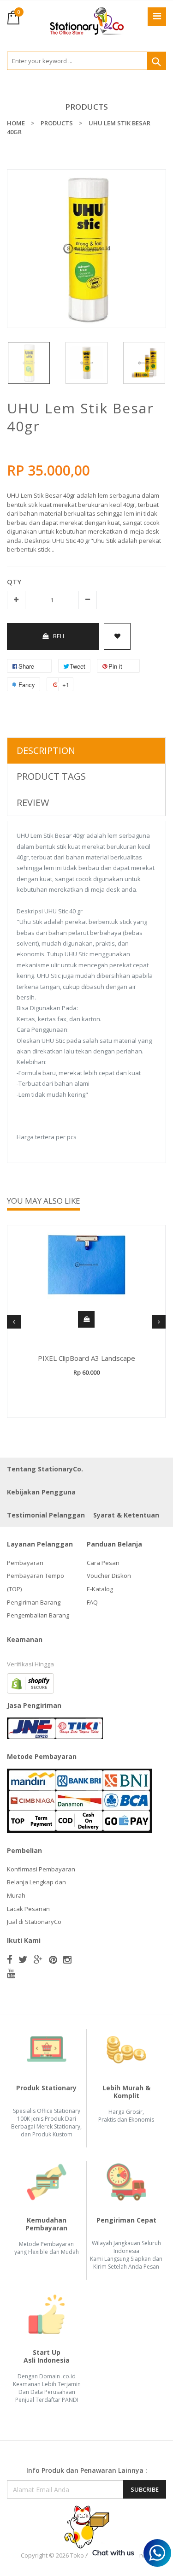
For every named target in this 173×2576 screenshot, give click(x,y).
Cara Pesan (103, 1563)
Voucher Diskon (109, 1576)
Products (86, 107)
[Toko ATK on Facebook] (10, 1959)
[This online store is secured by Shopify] (30, 1682)
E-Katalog (100, 1589)
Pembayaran (25, 1563)
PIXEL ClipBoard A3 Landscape (86, 1358)
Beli (59, 636)
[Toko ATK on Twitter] (23, 1959)
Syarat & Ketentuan (126, 1515)
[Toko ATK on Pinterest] (53, 1959)
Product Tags (51, 776)
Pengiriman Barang (34, 1602)
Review (33, 803)
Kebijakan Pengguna (41, 1492)
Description (46, 750)
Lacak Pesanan (28, 1909)
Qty (14, 582)
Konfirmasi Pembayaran (41, 1869)
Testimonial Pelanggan (46, 1515)
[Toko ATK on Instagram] (67, 1959)
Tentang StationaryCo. (45, 1469)
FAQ (92, 1602)
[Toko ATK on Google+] (38, 1959)
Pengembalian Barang (38, 1615)
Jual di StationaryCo (34, 1922)
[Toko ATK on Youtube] (11, 1973)
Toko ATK (83, 2555)
